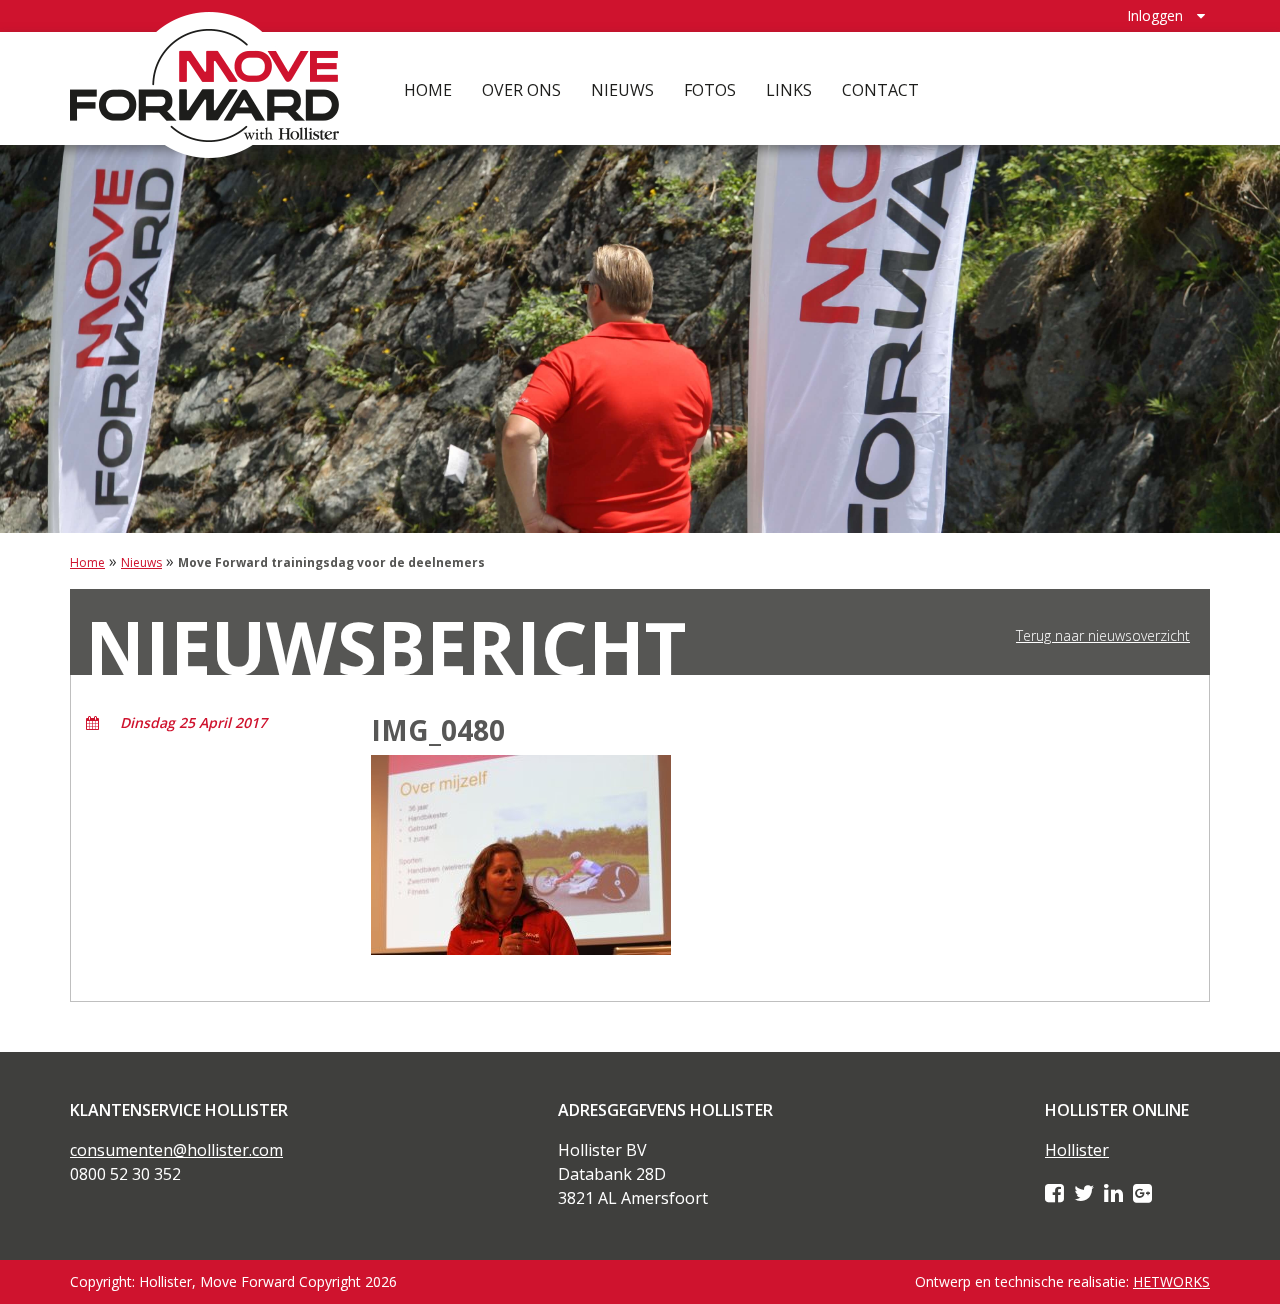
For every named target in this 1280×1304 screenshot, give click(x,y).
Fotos (710, 90)
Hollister (1077, 1150)
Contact (880, 90)
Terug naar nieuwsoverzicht (1103, 636)
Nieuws (622, 90)
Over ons (521, 90)
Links (789, 90)
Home (428, 90)
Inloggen (1155, 15)
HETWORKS (1171, 1281)
